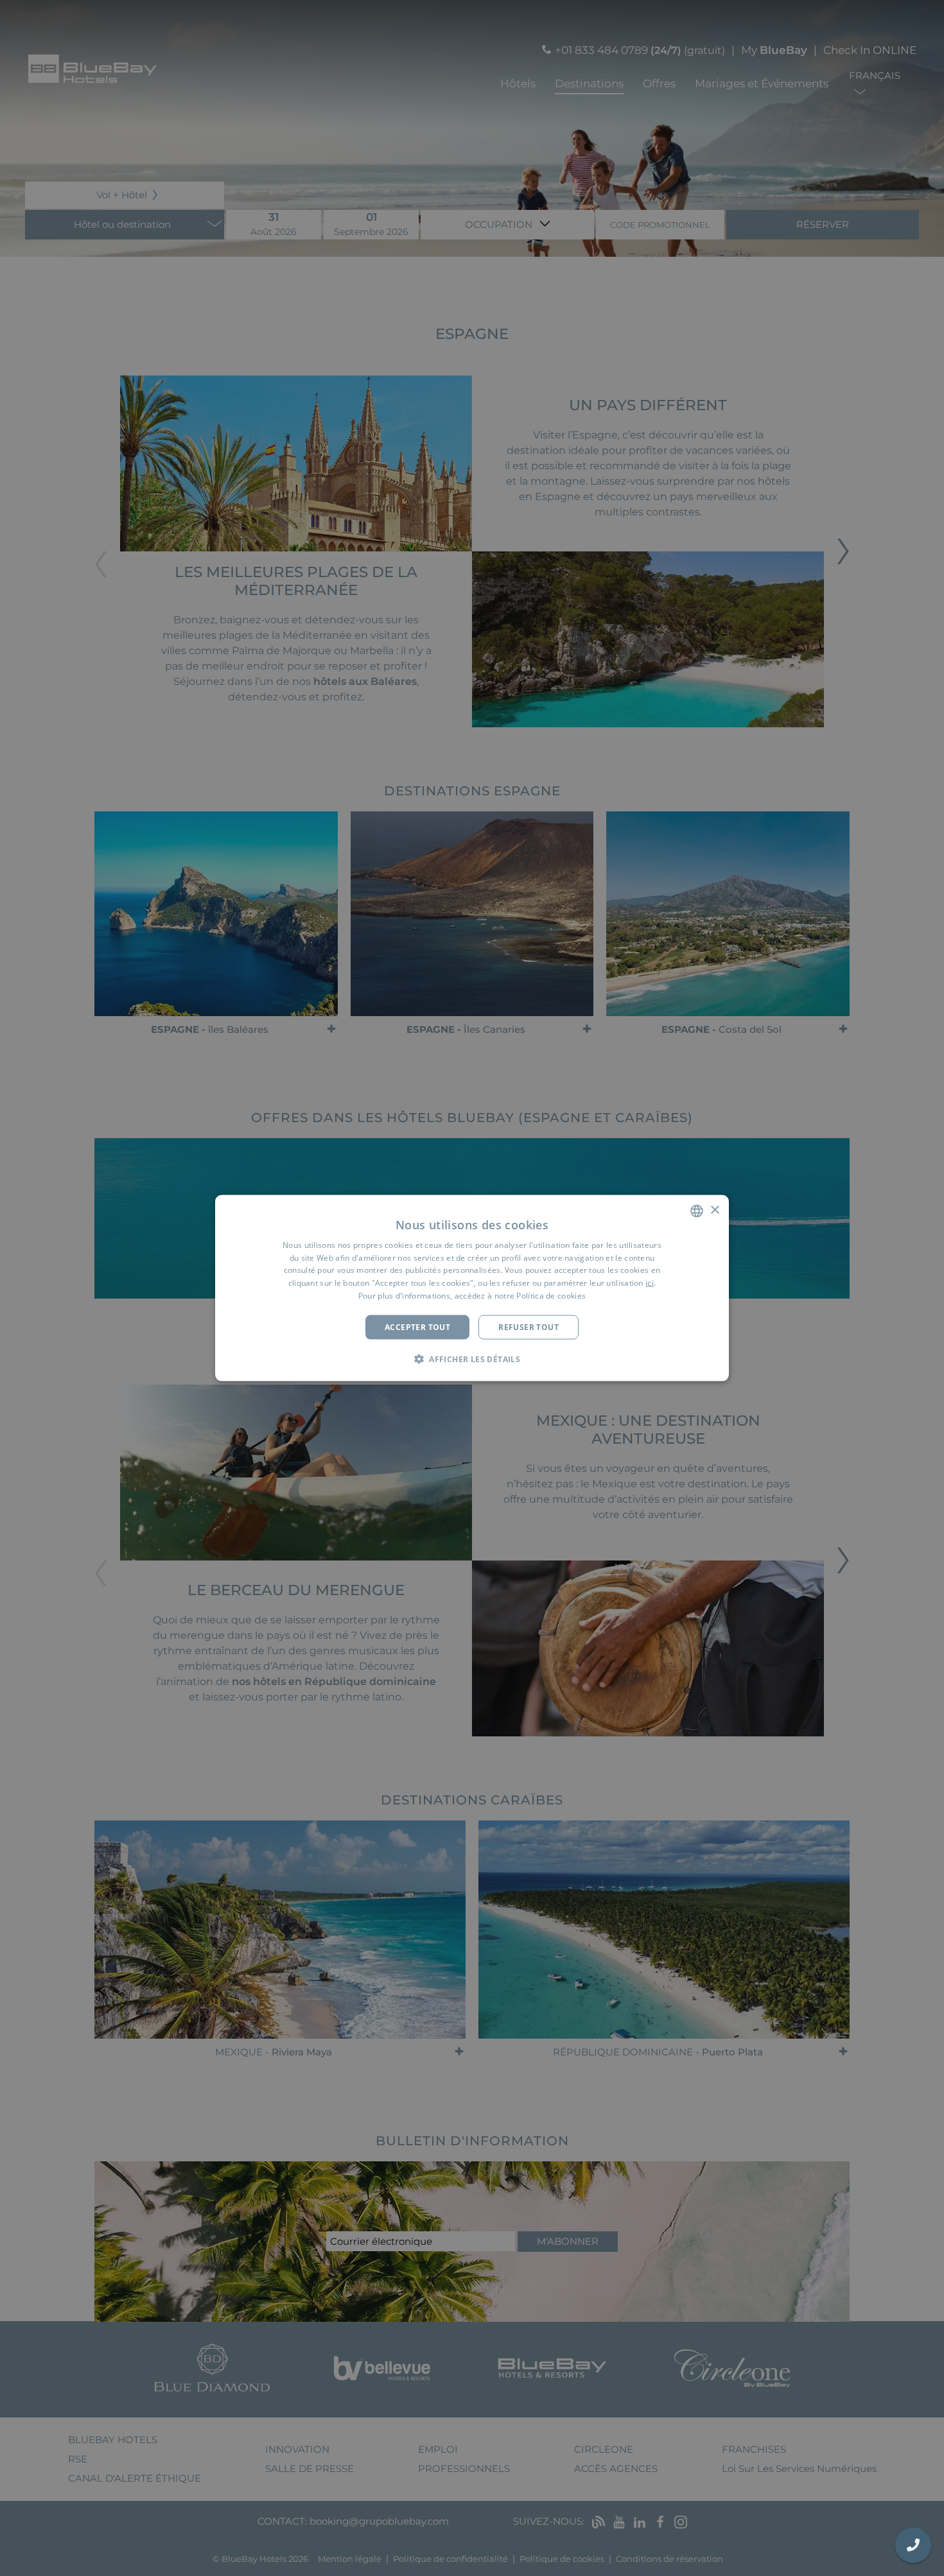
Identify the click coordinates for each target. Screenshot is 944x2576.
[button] (472, 1359)
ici (650, 1283)
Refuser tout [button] (529, 1327)
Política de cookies (551, 1296)
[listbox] (697, 1211)
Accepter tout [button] (417, 1327)
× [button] (714, 1210)
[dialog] (472, 1288)
